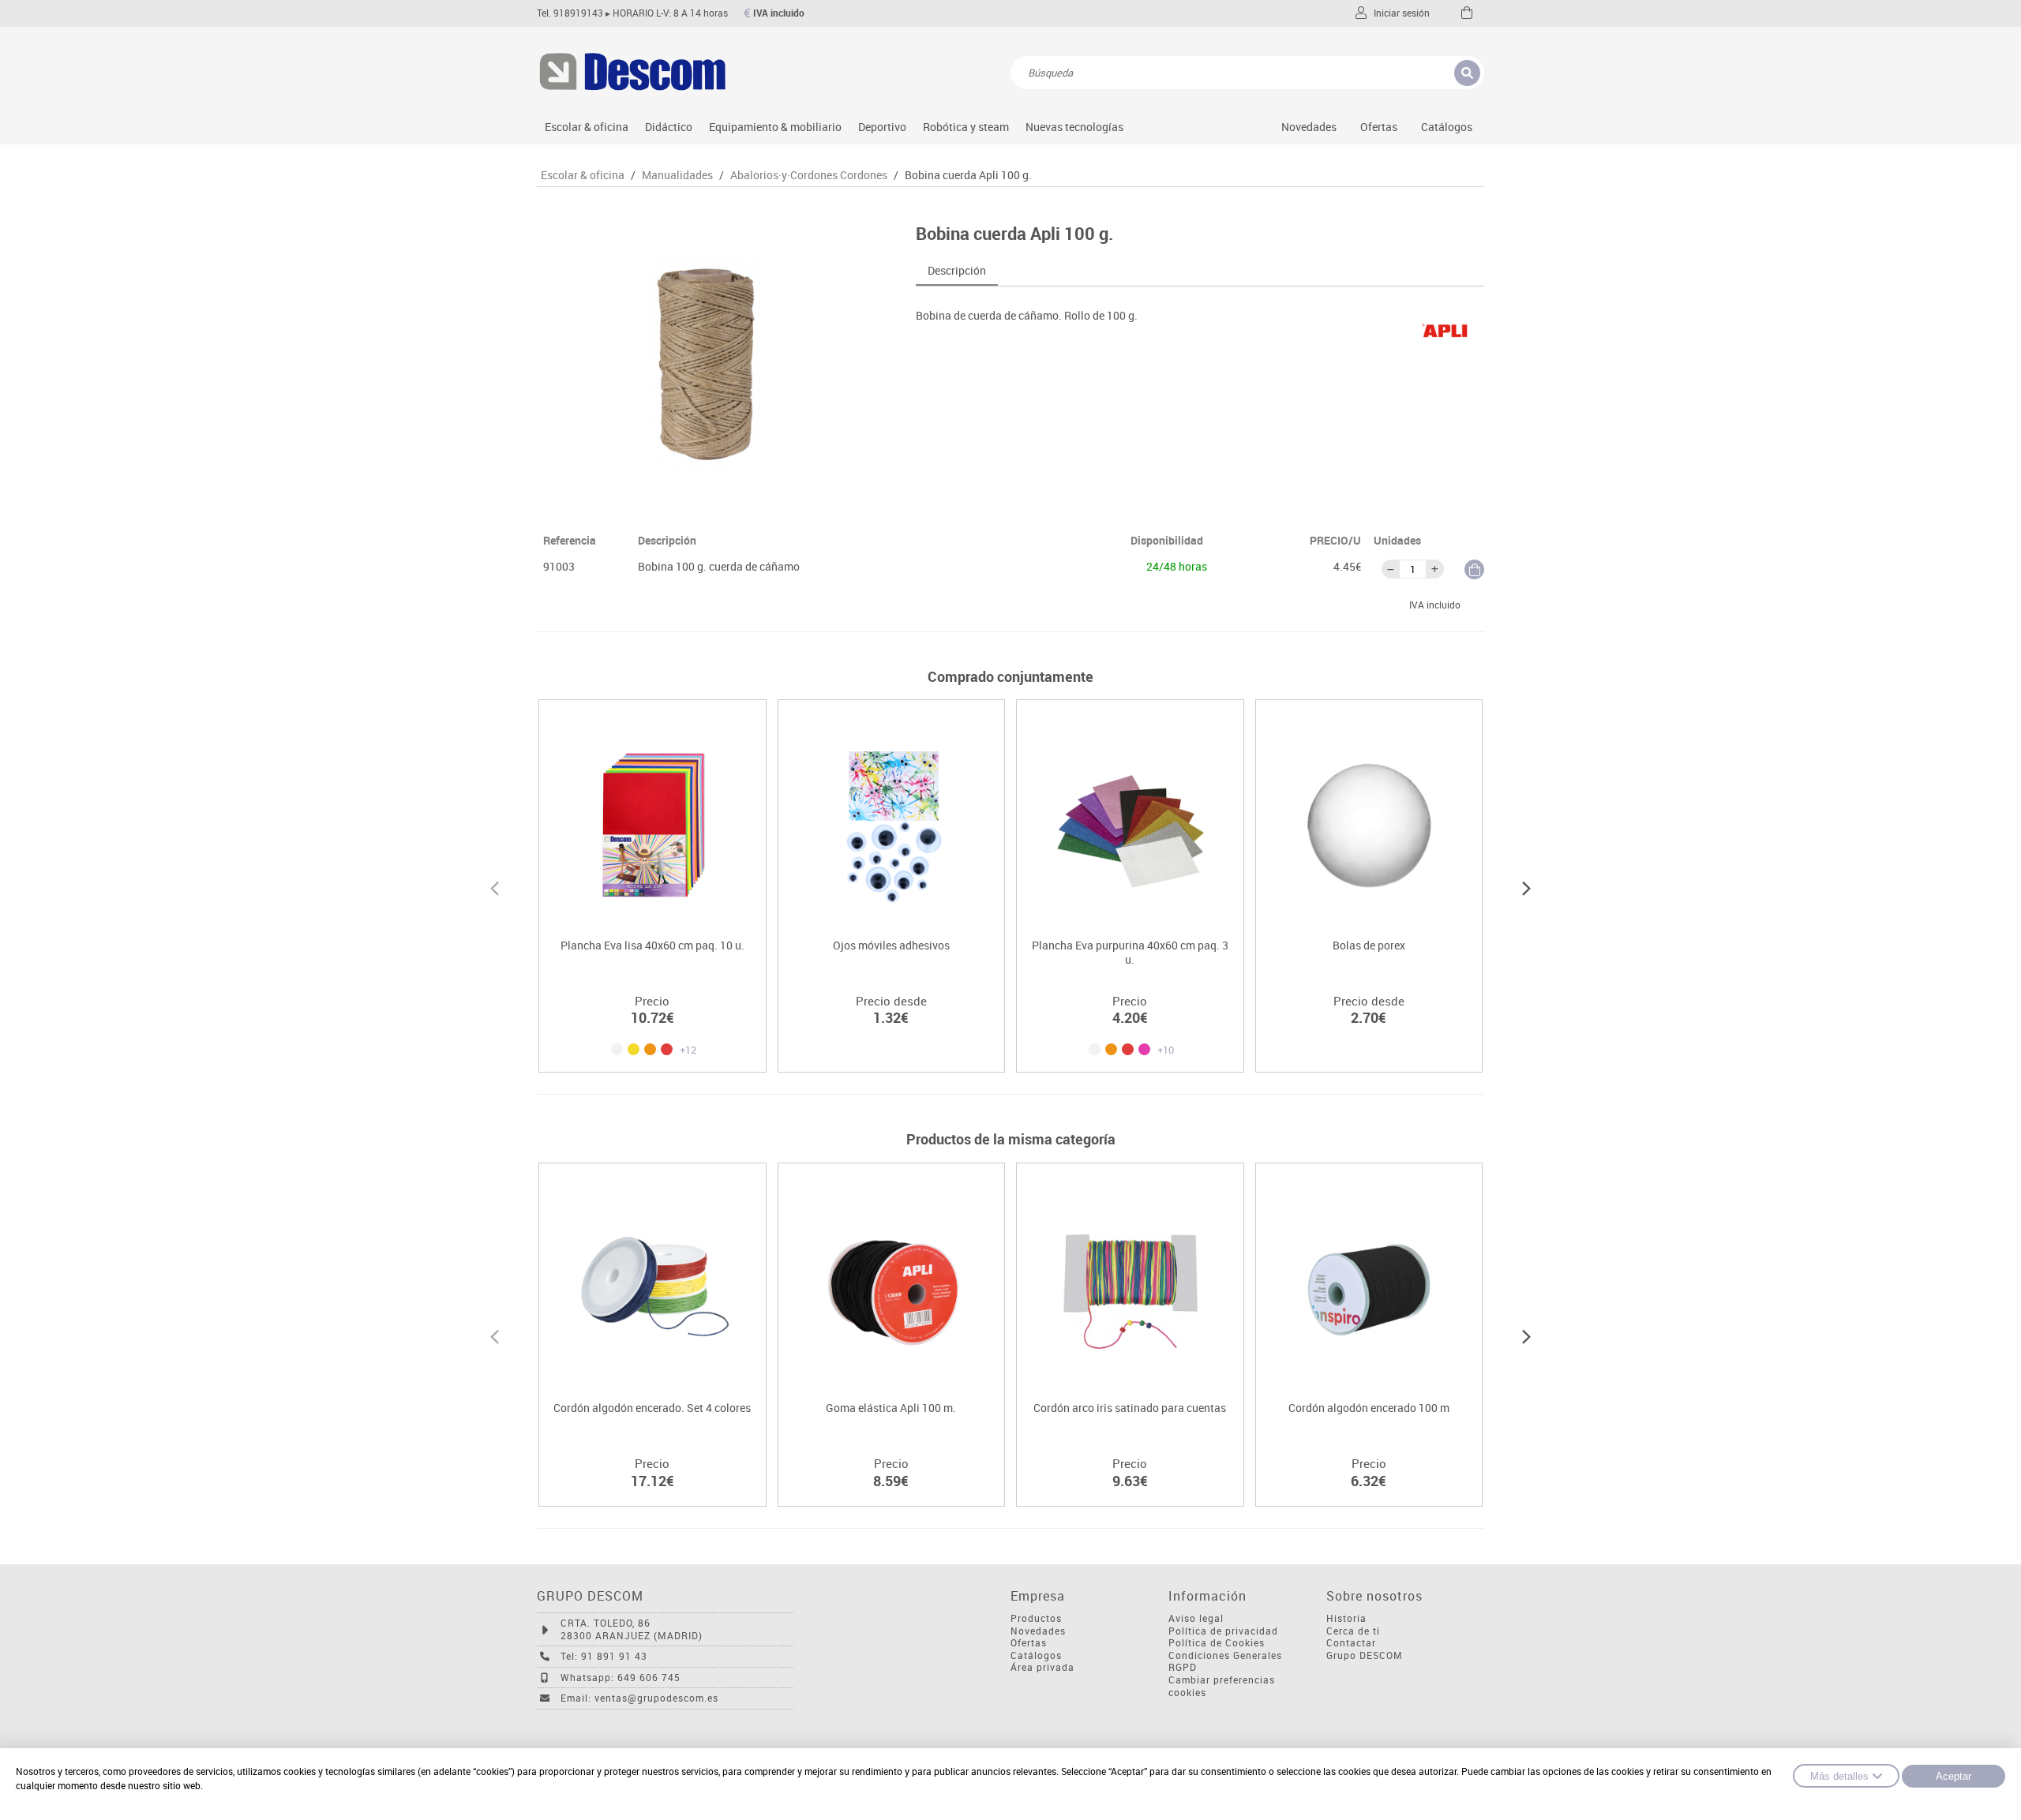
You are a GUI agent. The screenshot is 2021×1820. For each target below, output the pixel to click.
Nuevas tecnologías (1074, 127)
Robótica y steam (966, 127)
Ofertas (1029, 1643)
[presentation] (495, 886)
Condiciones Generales (1225, 1655)
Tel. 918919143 (570, 13)
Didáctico (669, 127)
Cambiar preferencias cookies (1222, 1686)
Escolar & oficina (587, 127)
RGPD (1183, 1667)
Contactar (1351, 1643)
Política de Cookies (1217, 1643)
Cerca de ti (1353, 1631)
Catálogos (1447, 127)
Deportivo (882, 127)
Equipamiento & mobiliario (775, 127)
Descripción (957, 270)
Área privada (1042, 1667)
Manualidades (677, 175)
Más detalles (1839, 1776)
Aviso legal (1196, 1618)
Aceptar (1954, 1776)
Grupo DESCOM (1365, 1655)
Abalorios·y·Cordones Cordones (809, 175)
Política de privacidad (1223, 1631)
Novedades (1309, 127)
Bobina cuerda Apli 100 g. (968, 175)
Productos (1036, 1618)
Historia (1346, 1618)
